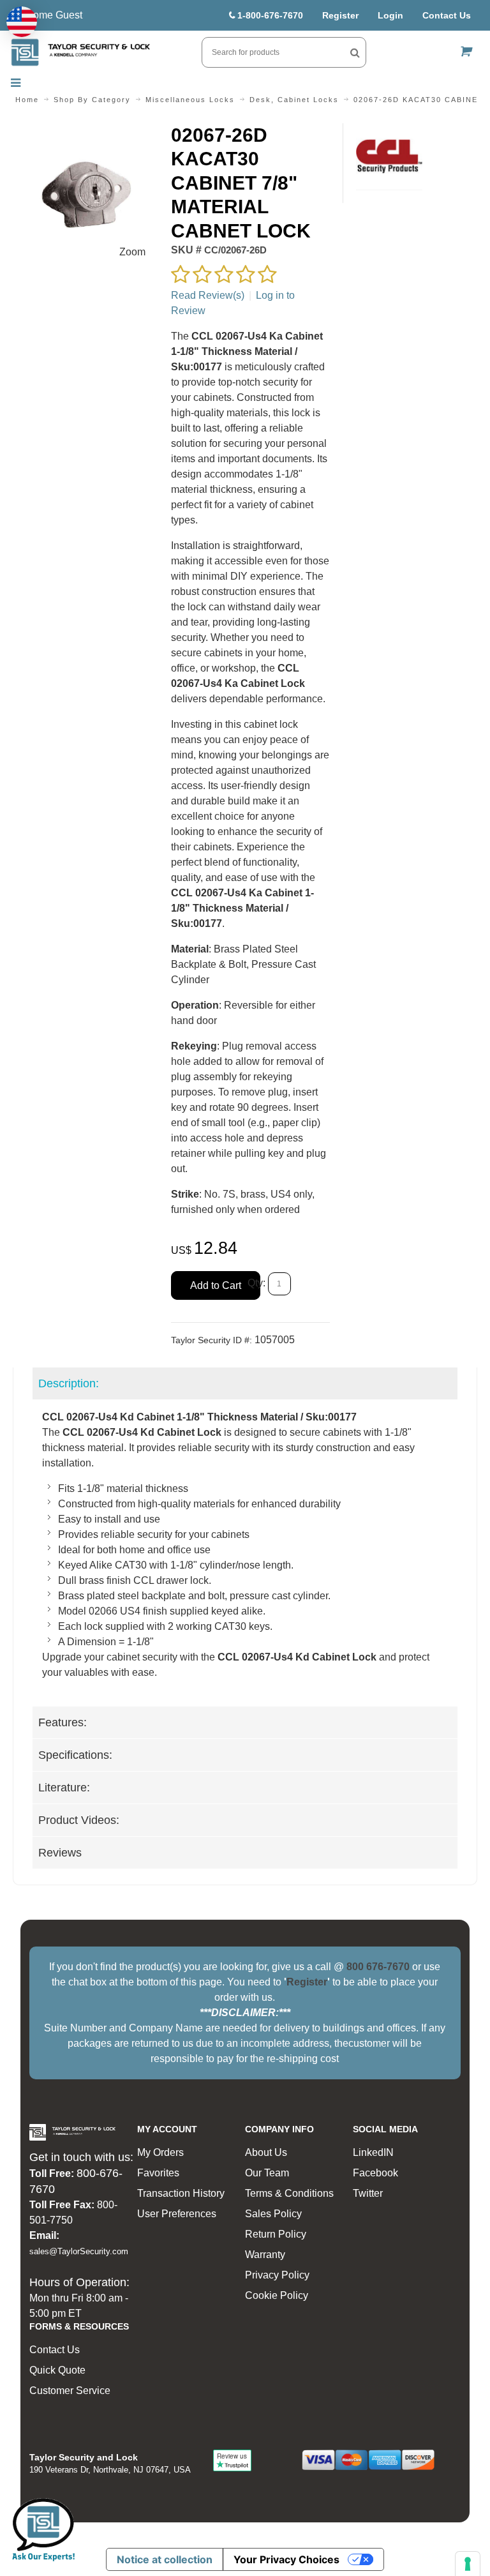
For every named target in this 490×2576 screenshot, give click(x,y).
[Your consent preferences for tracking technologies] (468, 2564)
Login (390, 15)
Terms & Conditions (289, 2193)
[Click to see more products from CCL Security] (390, 157)
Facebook (375, 2173)
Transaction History (181, 2193)
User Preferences (177, 2214)
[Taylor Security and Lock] (80, 52)
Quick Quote (57, 2370)
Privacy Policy (277, 2275)
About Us (266, 2152)
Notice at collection (165, 2559)
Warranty (265, 2255)
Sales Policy (273, 2214)
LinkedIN (373, 2152)
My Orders (160, 2152)
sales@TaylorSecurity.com (79, 2251)
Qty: (256, 1284)
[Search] (355, 52)
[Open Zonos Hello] (22, 22)
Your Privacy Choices (286, 2559)
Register (340, 15)
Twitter (368, 2193)
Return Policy (276, 2234)
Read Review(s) (208, 295)
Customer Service (70, 2391)
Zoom (132, 252)
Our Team (267, 2173)
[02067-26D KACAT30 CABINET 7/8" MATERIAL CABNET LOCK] (85, 131)
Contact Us (447, 15)
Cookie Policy (277, 2295)
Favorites (158, 2173)
